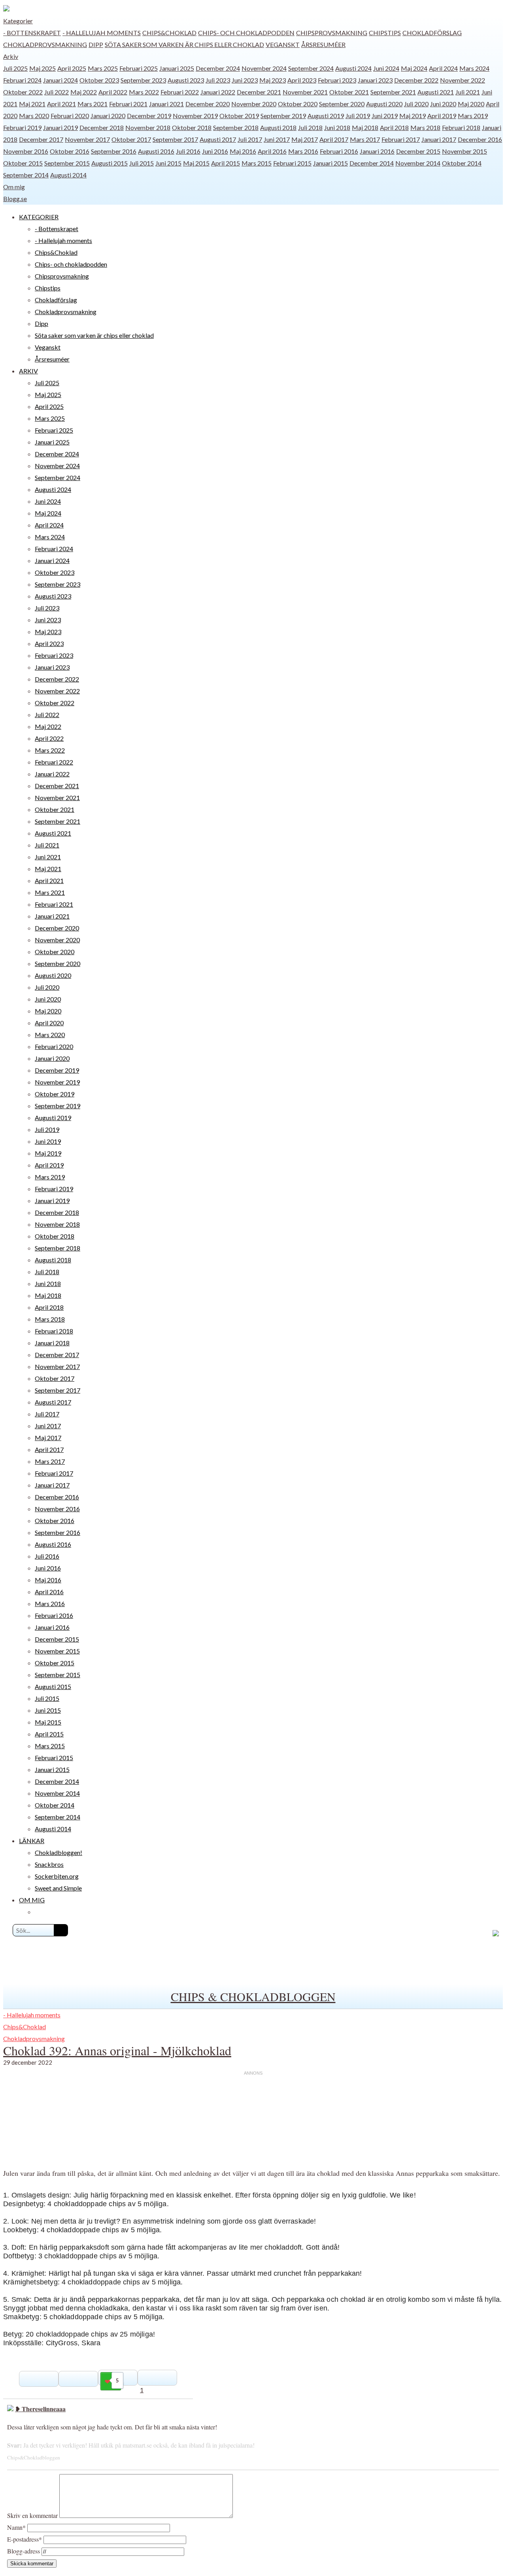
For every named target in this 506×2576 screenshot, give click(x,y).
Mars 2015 (257, 163)
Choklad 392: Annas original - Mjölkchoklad (117, 2050)
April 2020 (49, 1023)
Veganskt (283, 44)
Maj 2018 (365, 127)
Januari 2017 (439, 139)
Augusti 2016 (156, 151)
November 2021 (305, 92)
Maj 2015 (196, 163)
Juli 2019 (358, 116)
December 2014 (372, 163)
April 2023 (302, 80)
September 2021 (393, 92)
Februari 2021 (128, 104)
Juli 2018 (310, 127)
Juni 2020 (443, 104)
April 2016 (272, 151)
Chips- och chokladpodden (246, 33)
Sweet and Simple (58, 1888)
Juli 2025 (15, 68)
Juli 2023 (218, 80)
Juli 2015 (142, 163)
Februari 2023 (337, 80)
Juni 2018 (337, 127)
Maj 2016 (243, 151)
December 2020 (208, 104)
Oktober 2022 (23, 92)
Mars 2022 (144, 92)
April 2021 (61, 104)
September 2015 (67, 163)
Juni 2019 (385, 116)
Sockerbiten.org (57, 1876)
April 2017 (334, 139)
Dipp (96, 44)
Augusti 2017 (218, 139)
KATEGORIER (39, 217)
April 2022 (113, 92)
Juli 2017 (250, 139)
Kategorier (18, 21)
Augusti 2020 (384, 104)
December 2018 (102, 127)
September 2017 (175, 139)
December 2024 (218, 68)
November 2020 (254, 104)
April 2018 (394, 127)
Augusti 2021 (436, 92)
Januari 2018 (52, 1343)
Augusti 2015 (110, 163)
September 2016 (114, 151)
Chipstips (385, 33)
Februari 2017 (401, 139)
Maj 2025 (42, 68)
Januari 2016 (377, 151)
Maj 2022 (84, 92)
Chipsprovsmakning (332, 33)
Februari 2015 (292, 163)
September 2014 (26, 175)
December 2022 (416, 80)
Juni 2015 (168, 163)
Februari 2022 (180, 92)
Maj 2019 (413, 116)
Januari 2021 (166, 104)
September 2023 (143, 80)
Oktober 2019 (239, 116)
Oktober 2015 (23, 163)
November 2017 (87, 139)
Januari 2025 (177, 68)
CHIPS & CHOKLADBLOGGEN (253, 1996)
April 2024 (443, 68)
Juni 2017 (277, 139)
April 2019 (442, 116)
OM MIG (32, 1900)
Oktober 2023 (99, 80)
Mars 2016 (303, 151)
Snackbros (49, 1864)
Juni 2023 (245, 80)
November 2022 (463, 80)
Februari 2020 (70, 116)
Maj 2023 (273, 80)
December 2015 (418, 151)
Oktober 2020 (298, 104)
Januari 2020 (108, 116)
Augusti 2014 (68, 175)
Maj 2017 (305, 139)
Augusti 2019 (326, 116)
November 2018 (148, 127)
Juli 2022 (57, 92)
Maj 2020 (471, 104)
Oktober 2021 (349, 92)
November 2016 (26, 151)
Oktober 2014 (462, 163)
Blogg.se (15, 199)
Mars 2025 (103, 68)
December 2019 (149, 116)
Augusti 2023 (186, 80)
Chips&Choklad (169, 33)
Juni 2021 (48, 857)
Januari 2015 (330, 163)
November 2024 (264, 68)
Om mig (14, 187)
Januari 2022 (218, 92)
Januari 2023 (375, 80)
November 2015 (464, 151)
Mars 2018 (425, 127)
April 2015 (226, 163)
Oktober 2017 (131, 139)
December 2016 (480, 139)
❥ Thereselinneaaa (40, 2409)
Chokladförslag (432, 33)
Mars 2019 (473, 116)
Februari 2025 (139, 68)
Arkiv (11, 56)
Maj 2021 (32, 104)
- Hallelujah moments (102, 33)
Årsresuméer (323, 44)
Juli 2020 (416, 104)
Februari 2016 (339, 151)
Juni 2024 (386, 68)
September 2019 (283, 116)
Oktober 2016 (70, 151)
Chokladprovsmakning (45, 44)
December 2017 (41, 139)
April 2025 (72, 68)
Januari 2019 (60, 127)
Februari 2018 (461, 127)
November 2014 (418, 163)
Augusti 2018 (278, 127)
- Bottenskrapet (32, 33)
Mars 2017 (365, 139)
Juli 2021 (468, 92)
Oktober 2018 (192, 127)
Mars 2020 (34, 116)
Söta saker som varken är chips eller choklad (184, 44)
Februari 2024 (22, 80)
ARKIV (28, 371)
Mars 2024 (474, 68)
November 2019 (195, 116)
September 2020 (342, 104)
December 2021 (259, 92)
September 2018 (236, 127)
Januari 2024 (60, 80)
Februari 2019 (22, 127)
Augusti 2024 (353, 68)
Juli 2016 (188, 151)
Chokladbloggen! (59, 1852)
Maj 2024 (414, 68)
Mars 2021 (93, 104)
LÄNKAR (32, 1841)
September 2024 (311, 68)
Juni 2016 (215, 151)
